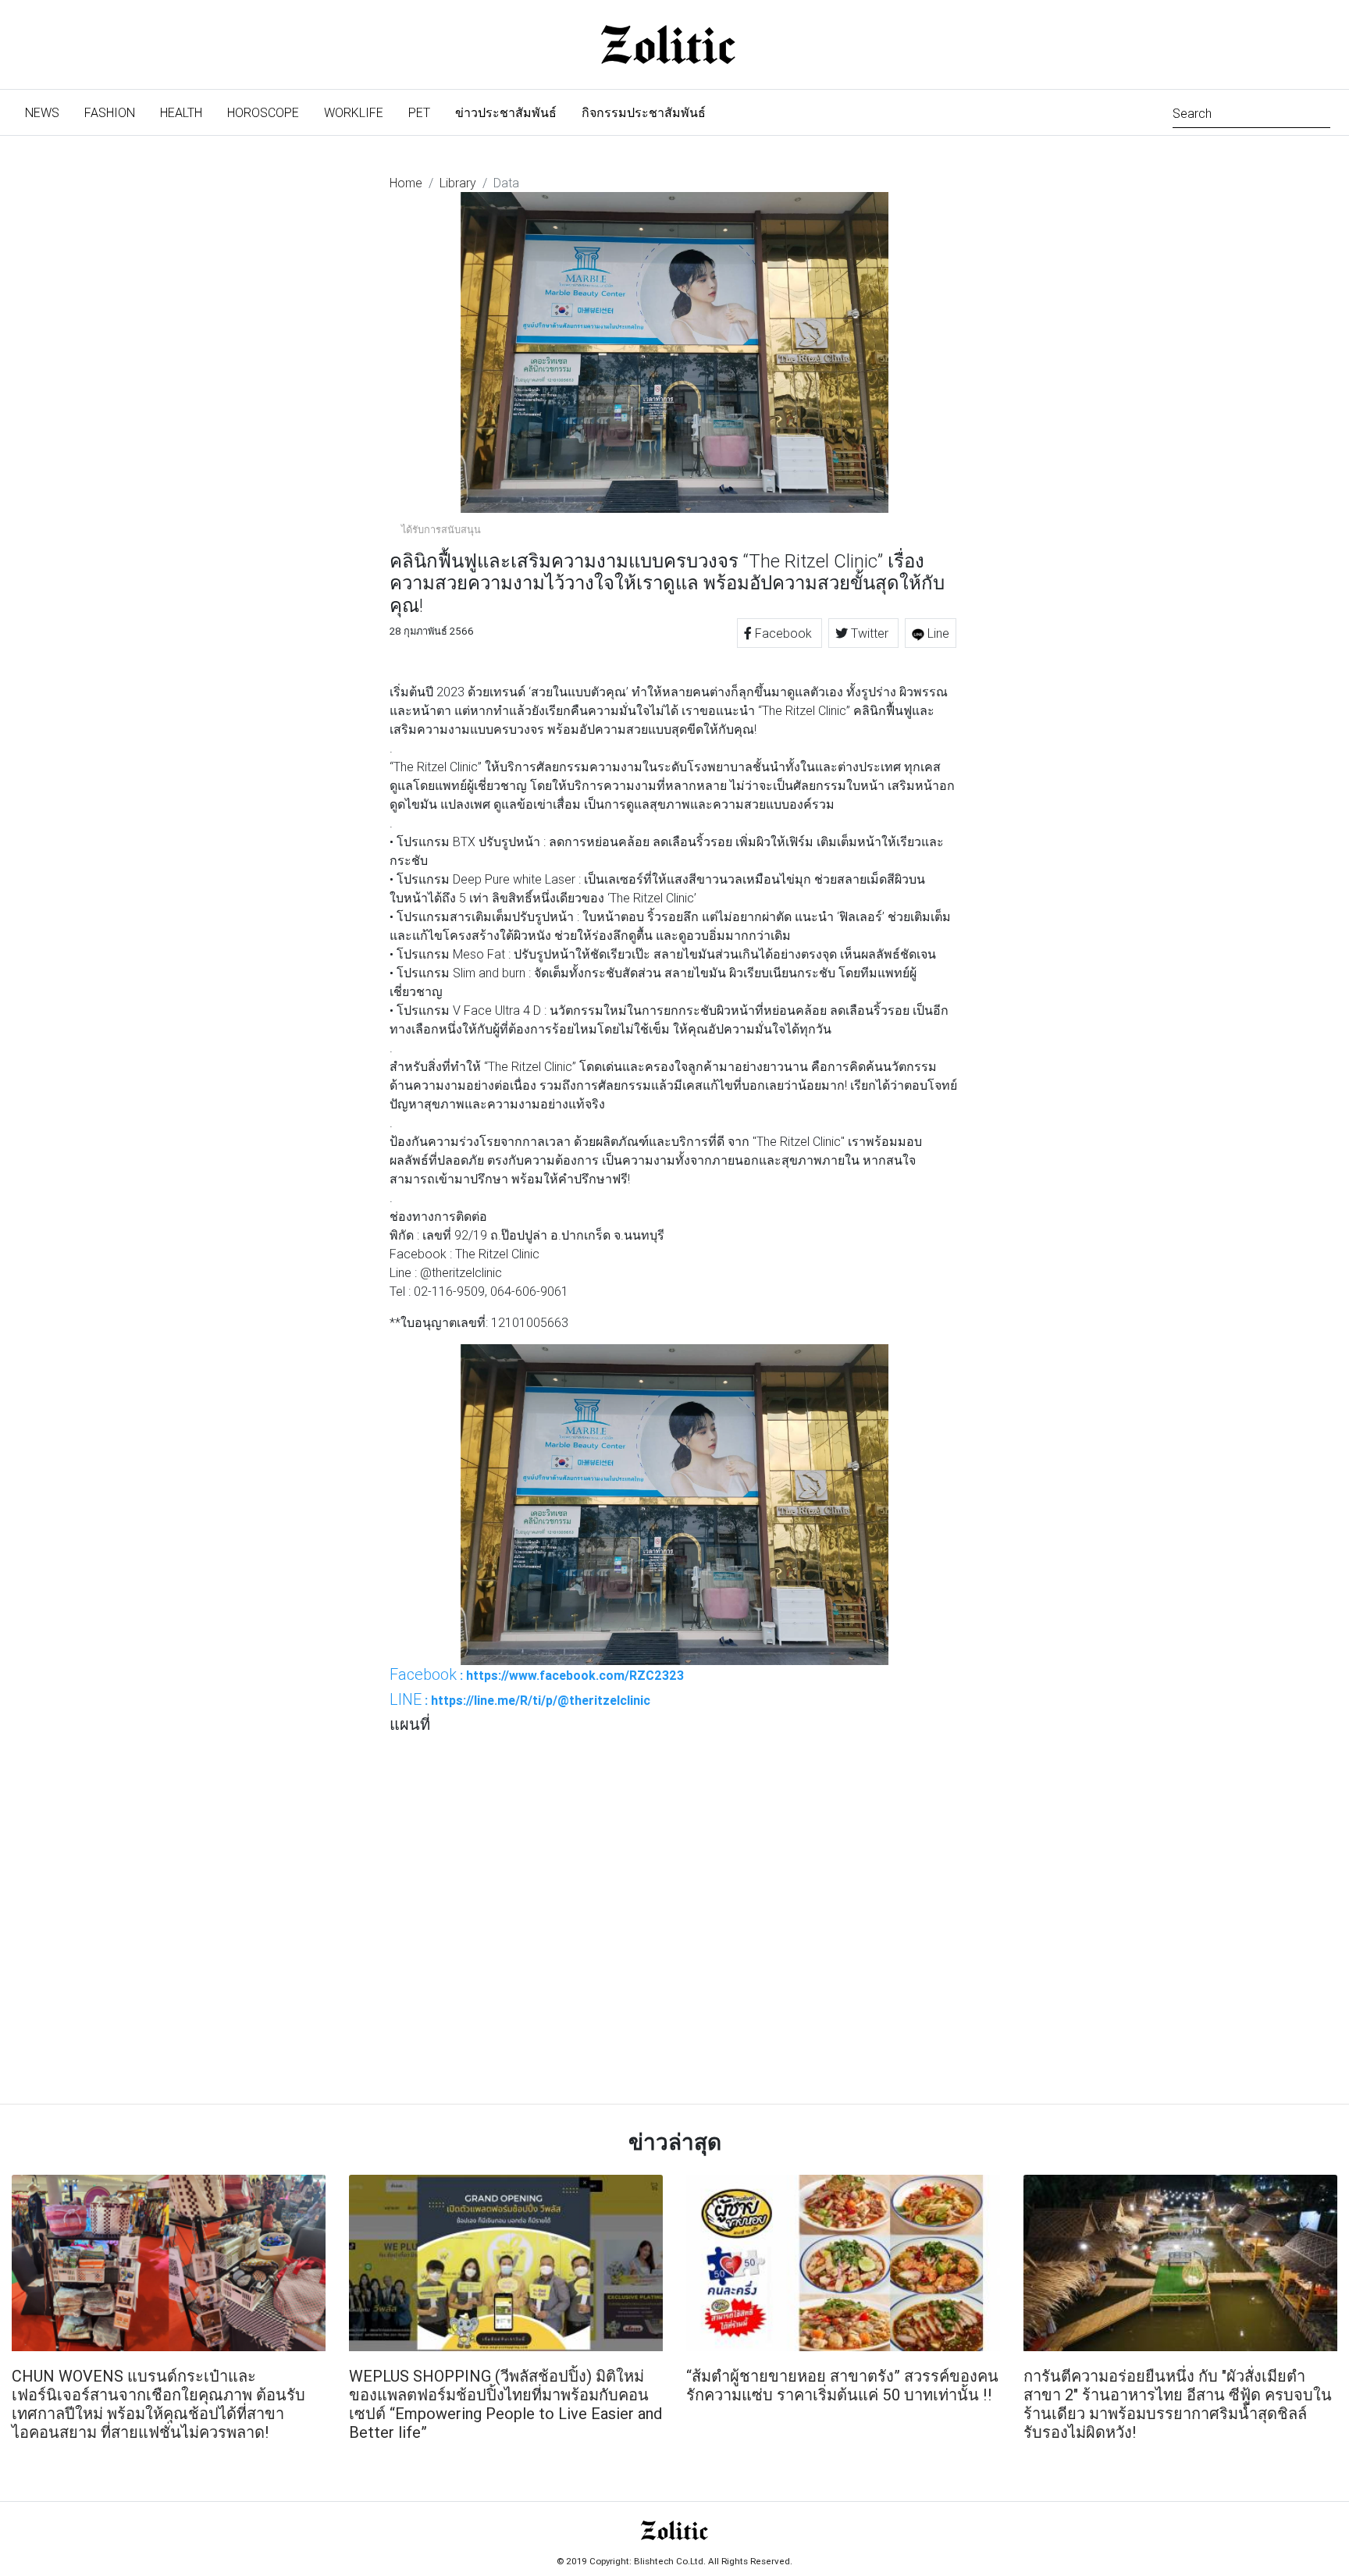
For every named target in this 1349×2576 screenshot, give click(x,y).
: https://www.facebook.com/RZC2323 (537, 1674)
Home (406, 183)
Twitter (870, 633)
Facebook (783, 633)
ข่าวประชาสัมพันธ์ (506, 112)
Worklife (354, 112)
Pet (419, 112)
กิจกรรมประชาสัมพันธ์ (644, 112)
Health (181, 112)
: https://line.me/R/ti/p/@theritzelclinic (520, 1699)
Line (937, 633)
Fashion (110, 112)
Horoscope (263, 112)
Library (458, 183)
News (48, 112)
